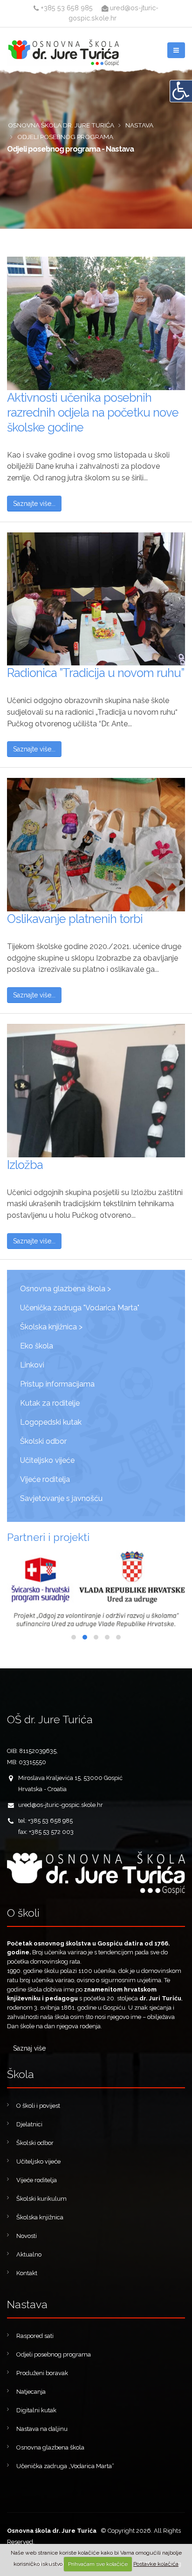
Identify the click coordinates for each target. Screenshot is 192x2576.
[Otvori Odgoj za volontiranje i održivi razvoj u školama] (96, 1589)
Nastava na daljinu (42, 2429)
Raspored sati (35, 2336)
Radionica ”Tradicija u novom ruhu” (96, 673)
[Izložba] (96, 1091)
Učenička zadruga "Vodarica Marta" (80, 1308)
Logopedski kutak (51, 1422)
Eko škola (37, 1346)
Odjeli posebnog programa (54, 2354)
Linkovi (32, 1365)
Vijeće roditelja (45, 1479)
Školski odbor (43, 1441)
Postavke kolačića (156, 2564)
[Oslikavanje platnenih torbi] (96, 845)
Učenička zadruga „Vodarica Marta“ (65, 2466)
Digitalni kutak (36, 2410)
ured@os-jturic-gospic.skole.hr (61, 1805)
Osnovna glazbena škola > (65, 1289)
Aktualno (29, 2254)
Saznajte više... (34, 504)
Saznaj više (29, 2048)
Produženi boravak (42, 2373)
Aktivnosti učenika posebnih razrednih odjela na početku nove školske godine (93, 412)
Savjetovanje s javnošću (61, 1498)
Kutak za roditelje (50, 1403)
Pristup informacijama (57, 1384)
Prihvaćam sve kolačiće (98, 2564)
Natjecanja (31, 2392)
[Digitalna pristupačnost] (181, 91)
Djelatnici (29, 2124)
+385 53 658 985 (66, 8)
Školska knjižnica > (51, 1327)
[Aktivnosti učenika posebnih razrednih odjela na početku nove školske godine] (96, 323)
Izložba (25, 1165)
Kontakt (27, 2273)
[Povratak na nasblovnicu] (96, 1873)
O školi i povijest (38, 2106)
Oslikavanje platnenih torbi (75, 919)
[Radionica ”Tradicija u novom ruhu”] (96, 599)
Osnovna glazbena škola (50, 2447)
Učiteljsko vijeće (47, 1460)
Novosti (27, 2236)
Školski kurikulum (41, 2199)
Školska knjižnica (40, 2217)
